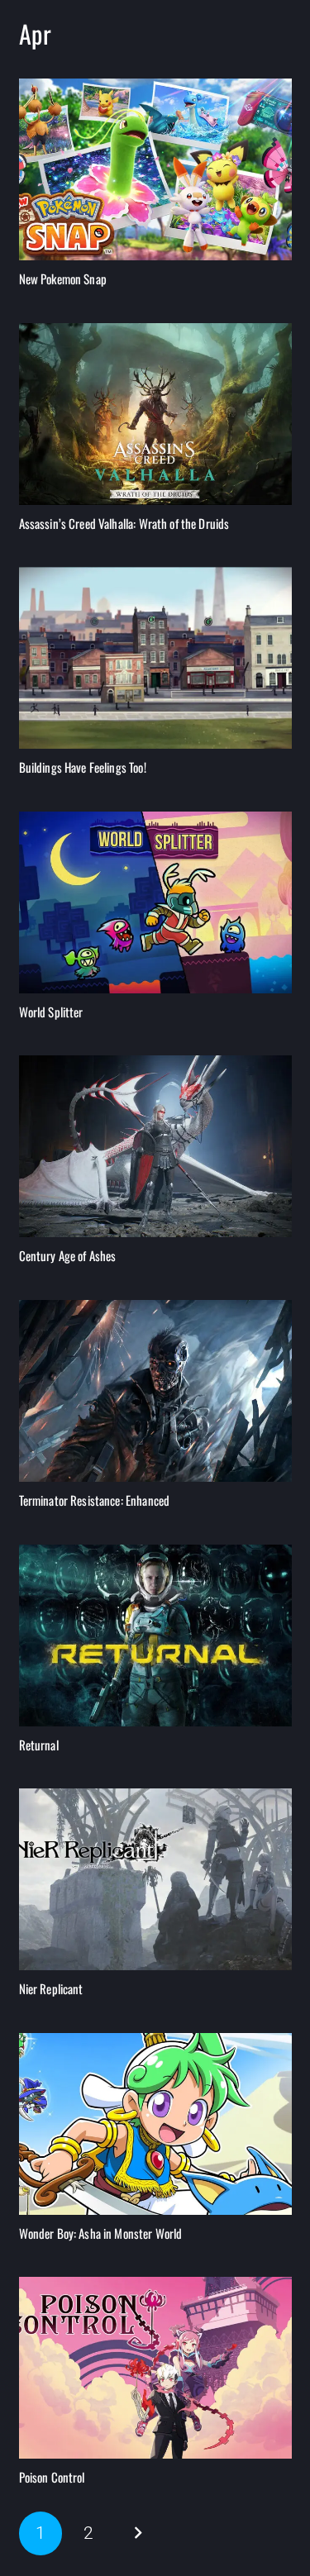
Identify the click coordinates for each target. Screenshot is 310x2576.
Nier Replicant (51, 1988)
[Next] (138, 2533)
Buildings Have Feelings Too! (83, 767)
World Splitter (51, 1012)
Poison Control (52, 2477)
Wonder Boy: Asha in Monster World (101, 2233)
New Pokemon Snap (63, 279)
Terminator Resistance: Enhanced (95, 1500)
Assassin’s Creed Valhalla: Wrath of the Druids (124, 523)
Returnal (39, 1745)
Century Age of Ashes (68, 1255)
